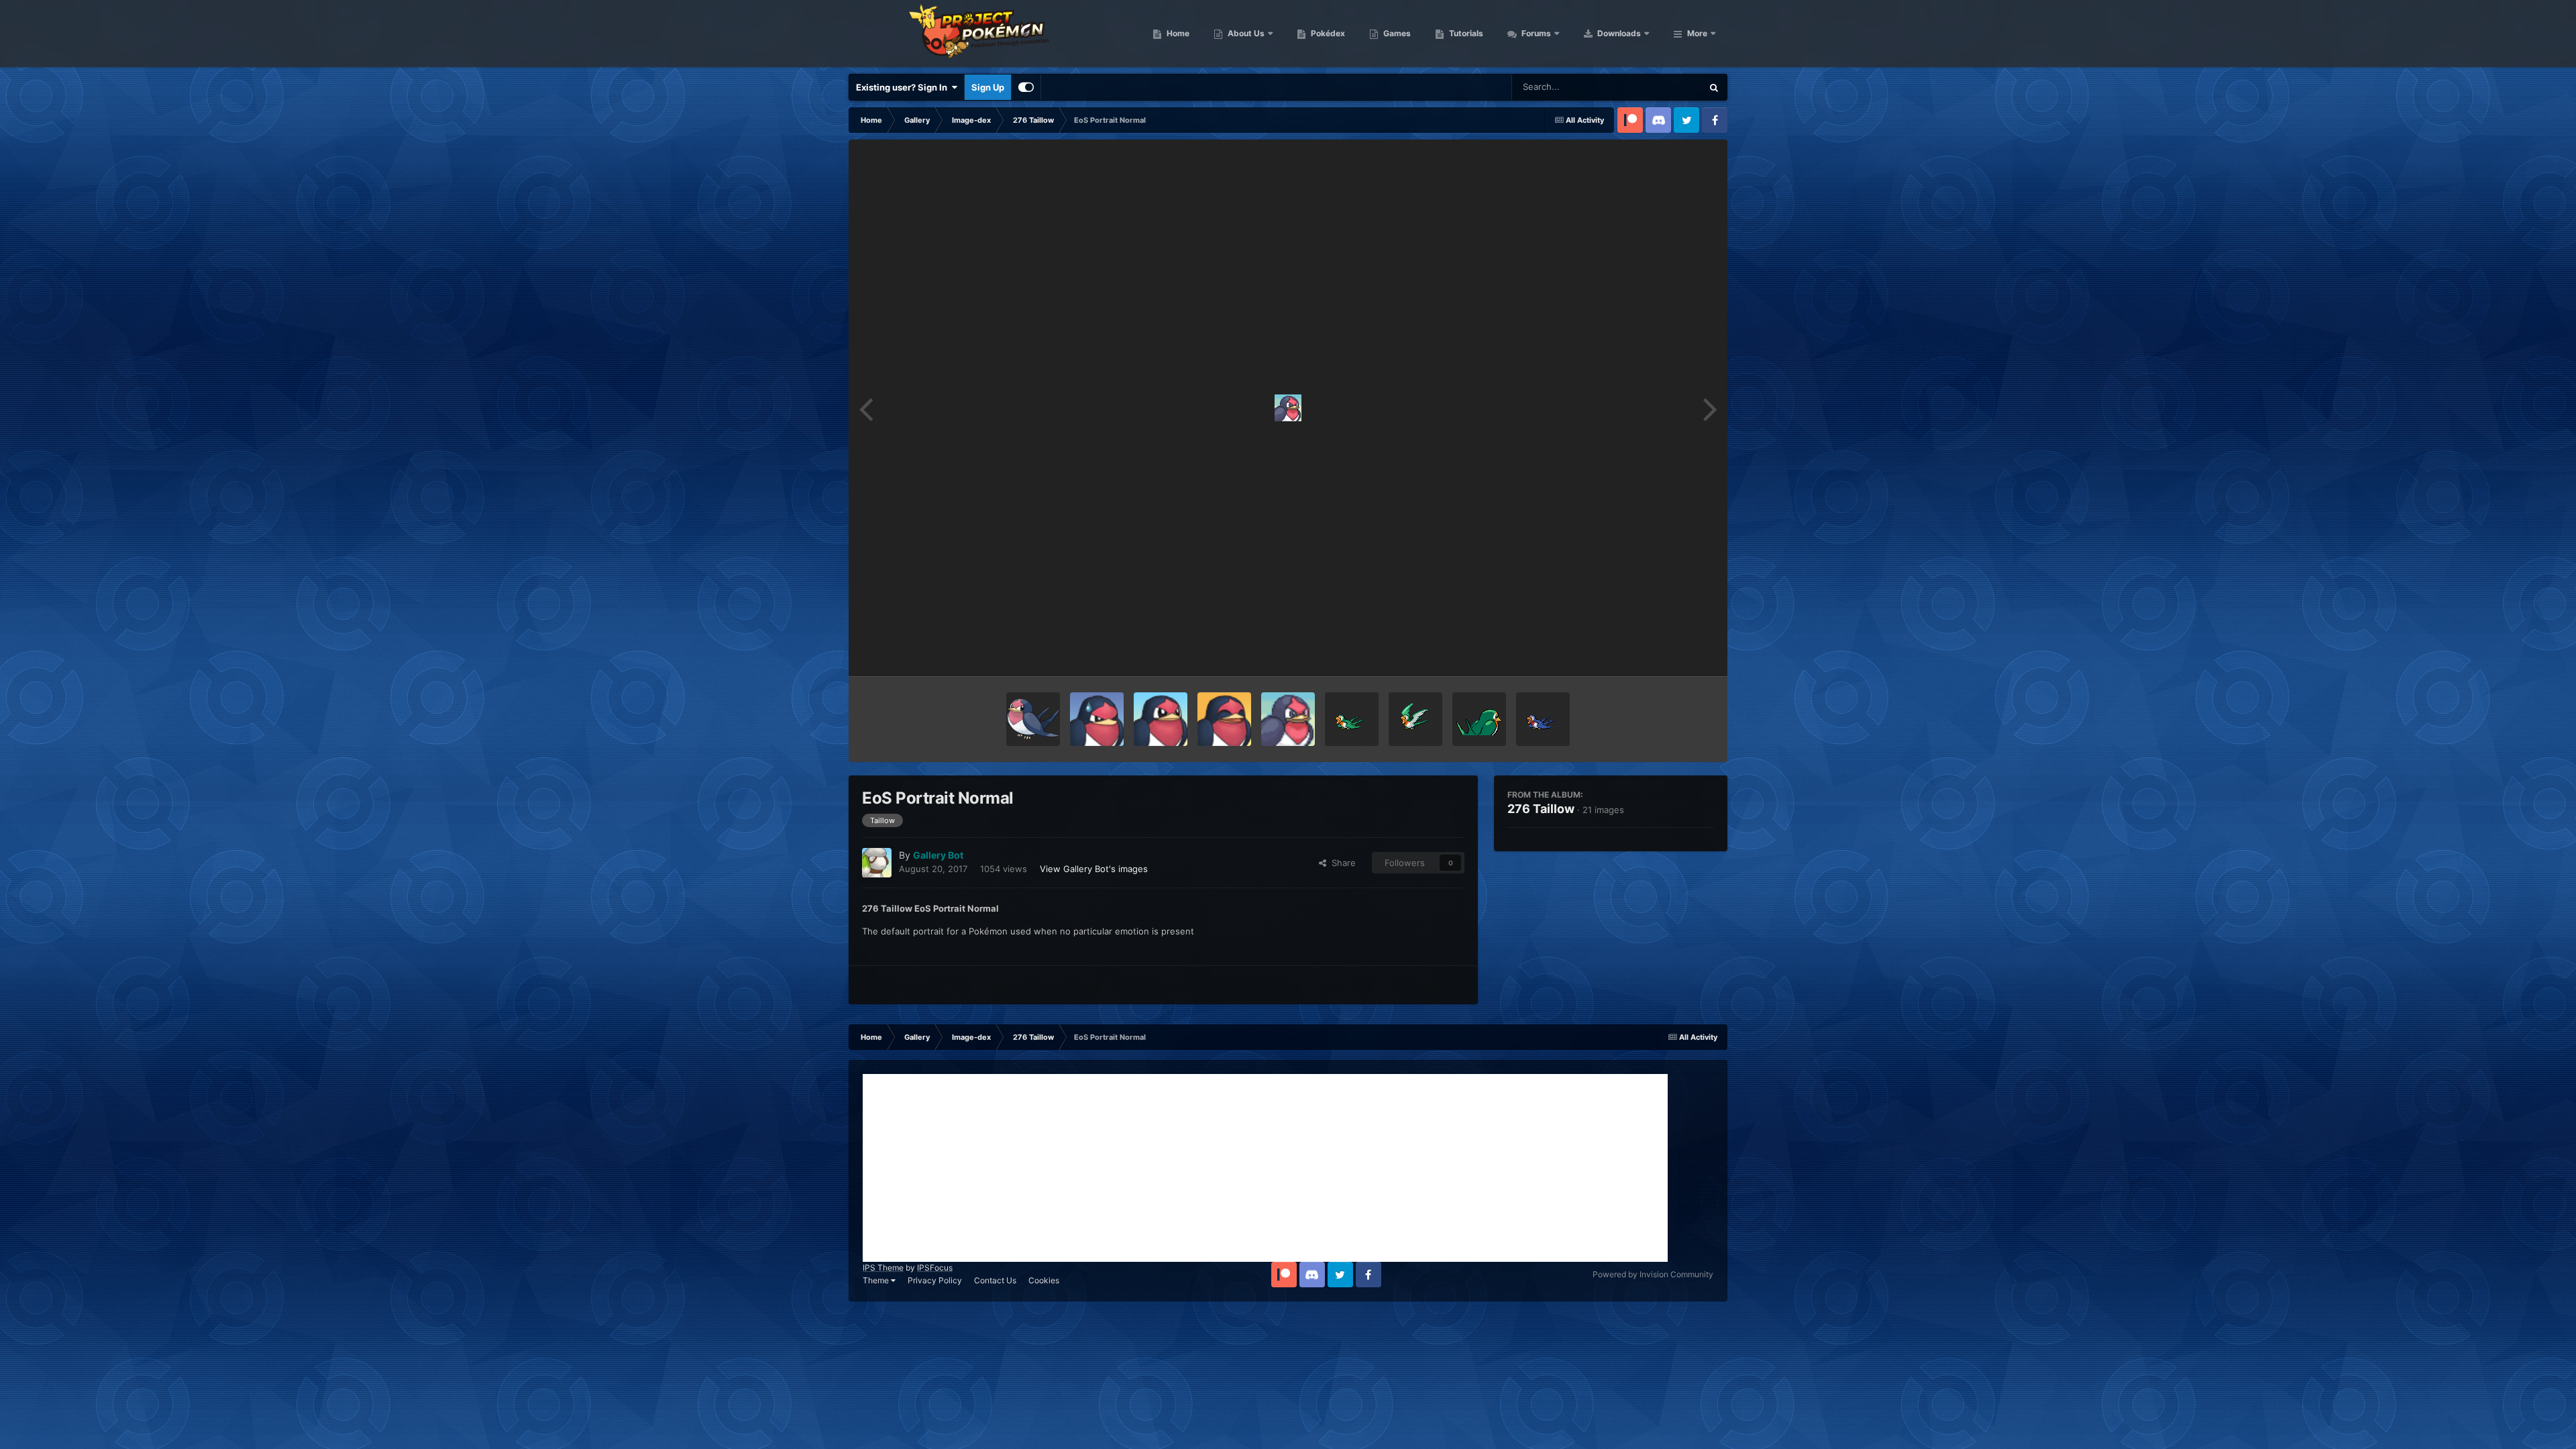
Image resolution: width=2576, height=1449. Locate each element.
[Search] (1714, 87)
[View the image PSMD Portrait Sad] (1097, 719)
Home (1177, 33)
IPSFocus (935, 1268)
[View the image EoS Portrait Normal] (1288, 719)
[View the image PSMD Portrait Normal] (1161, 719)
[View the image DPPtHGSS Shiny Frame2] (1352, 719)
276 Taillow (1541, 809)
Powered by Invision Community (1653, 1274)
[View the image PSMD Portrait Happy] (1224, 719)
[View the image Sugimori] (1033, 719)
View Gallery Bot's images (1094, 869)
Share (1341, 863)
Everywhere (1661, 87)
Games (1396, 33)
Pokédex (1327, 33)
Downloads (1618, 33)
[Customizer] (1026, 87)
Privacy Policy (935, 1280)
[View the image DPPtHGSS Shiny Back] (1479, 719)
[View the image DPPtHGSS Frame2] (1543, 719)
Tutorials (1465, 33)
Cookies (1044, 1280)
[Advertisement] (1265, 1168)
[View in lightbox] (1288, 408)
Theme (877, 1280)
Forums (1535, 33)
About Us (1245, 33)
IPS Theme (883, 1268)
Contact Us (995, 1280)
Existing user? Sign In (904, 87)
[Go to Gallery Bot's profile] (877, 863)
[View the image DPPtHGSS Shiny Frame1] (1415, 719)
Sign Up (988, 87)
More (1697, 33)
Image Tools (1672, 652)
